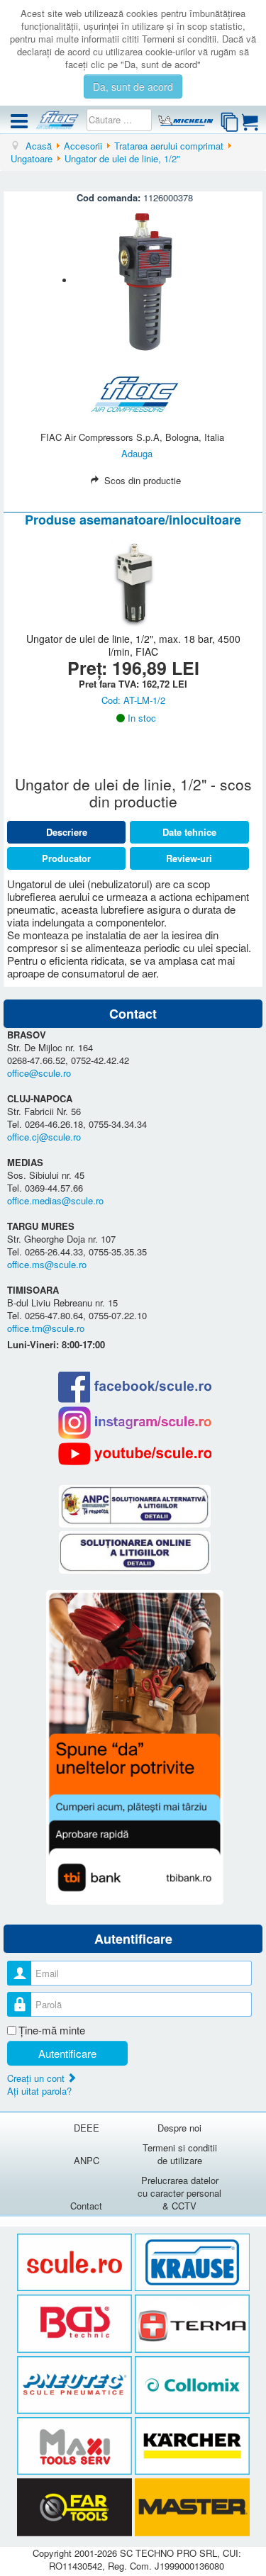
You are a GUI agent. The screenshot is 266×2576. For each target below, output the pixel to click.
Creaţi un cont (37, 2078)
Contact (86, 2206)
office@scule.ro (39, 1073)
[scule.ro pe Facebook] (135, 1387)
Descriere (67, 832)
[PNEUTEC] (76, 2385)
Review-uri (189, 858)
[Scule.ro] (76, 2262)
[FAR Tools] (76, 2508)
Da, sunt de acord (133, 86)
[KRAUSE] (192, 2262)
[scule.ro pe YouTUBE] (135, 1454)
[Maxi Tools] (76, 2447)
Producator (66, 858)
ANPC (87, 2160)
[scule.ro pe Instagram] (135, 1423)
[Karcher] (192, 2447)
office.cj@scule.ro (44, 1137)
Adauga (137, 453)
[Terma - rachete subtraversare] (192, 2324)
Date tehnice (189, 832)
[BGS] (76, 2324)
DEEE (87, 2128)
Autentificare (67, 2053)
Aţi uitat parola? (39, 2091)
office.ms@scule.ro (47, 1264)
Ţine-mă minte (52, 2030)
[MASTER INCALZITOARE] (192, 2508)
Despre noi (179, 2128)
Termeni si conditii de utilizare (180, 2154)
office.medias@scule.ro (55, 1200)
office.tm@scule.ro (46, 1328)
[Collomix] (192, 2385)
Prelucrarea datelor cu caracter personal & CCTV (179, 2193)
